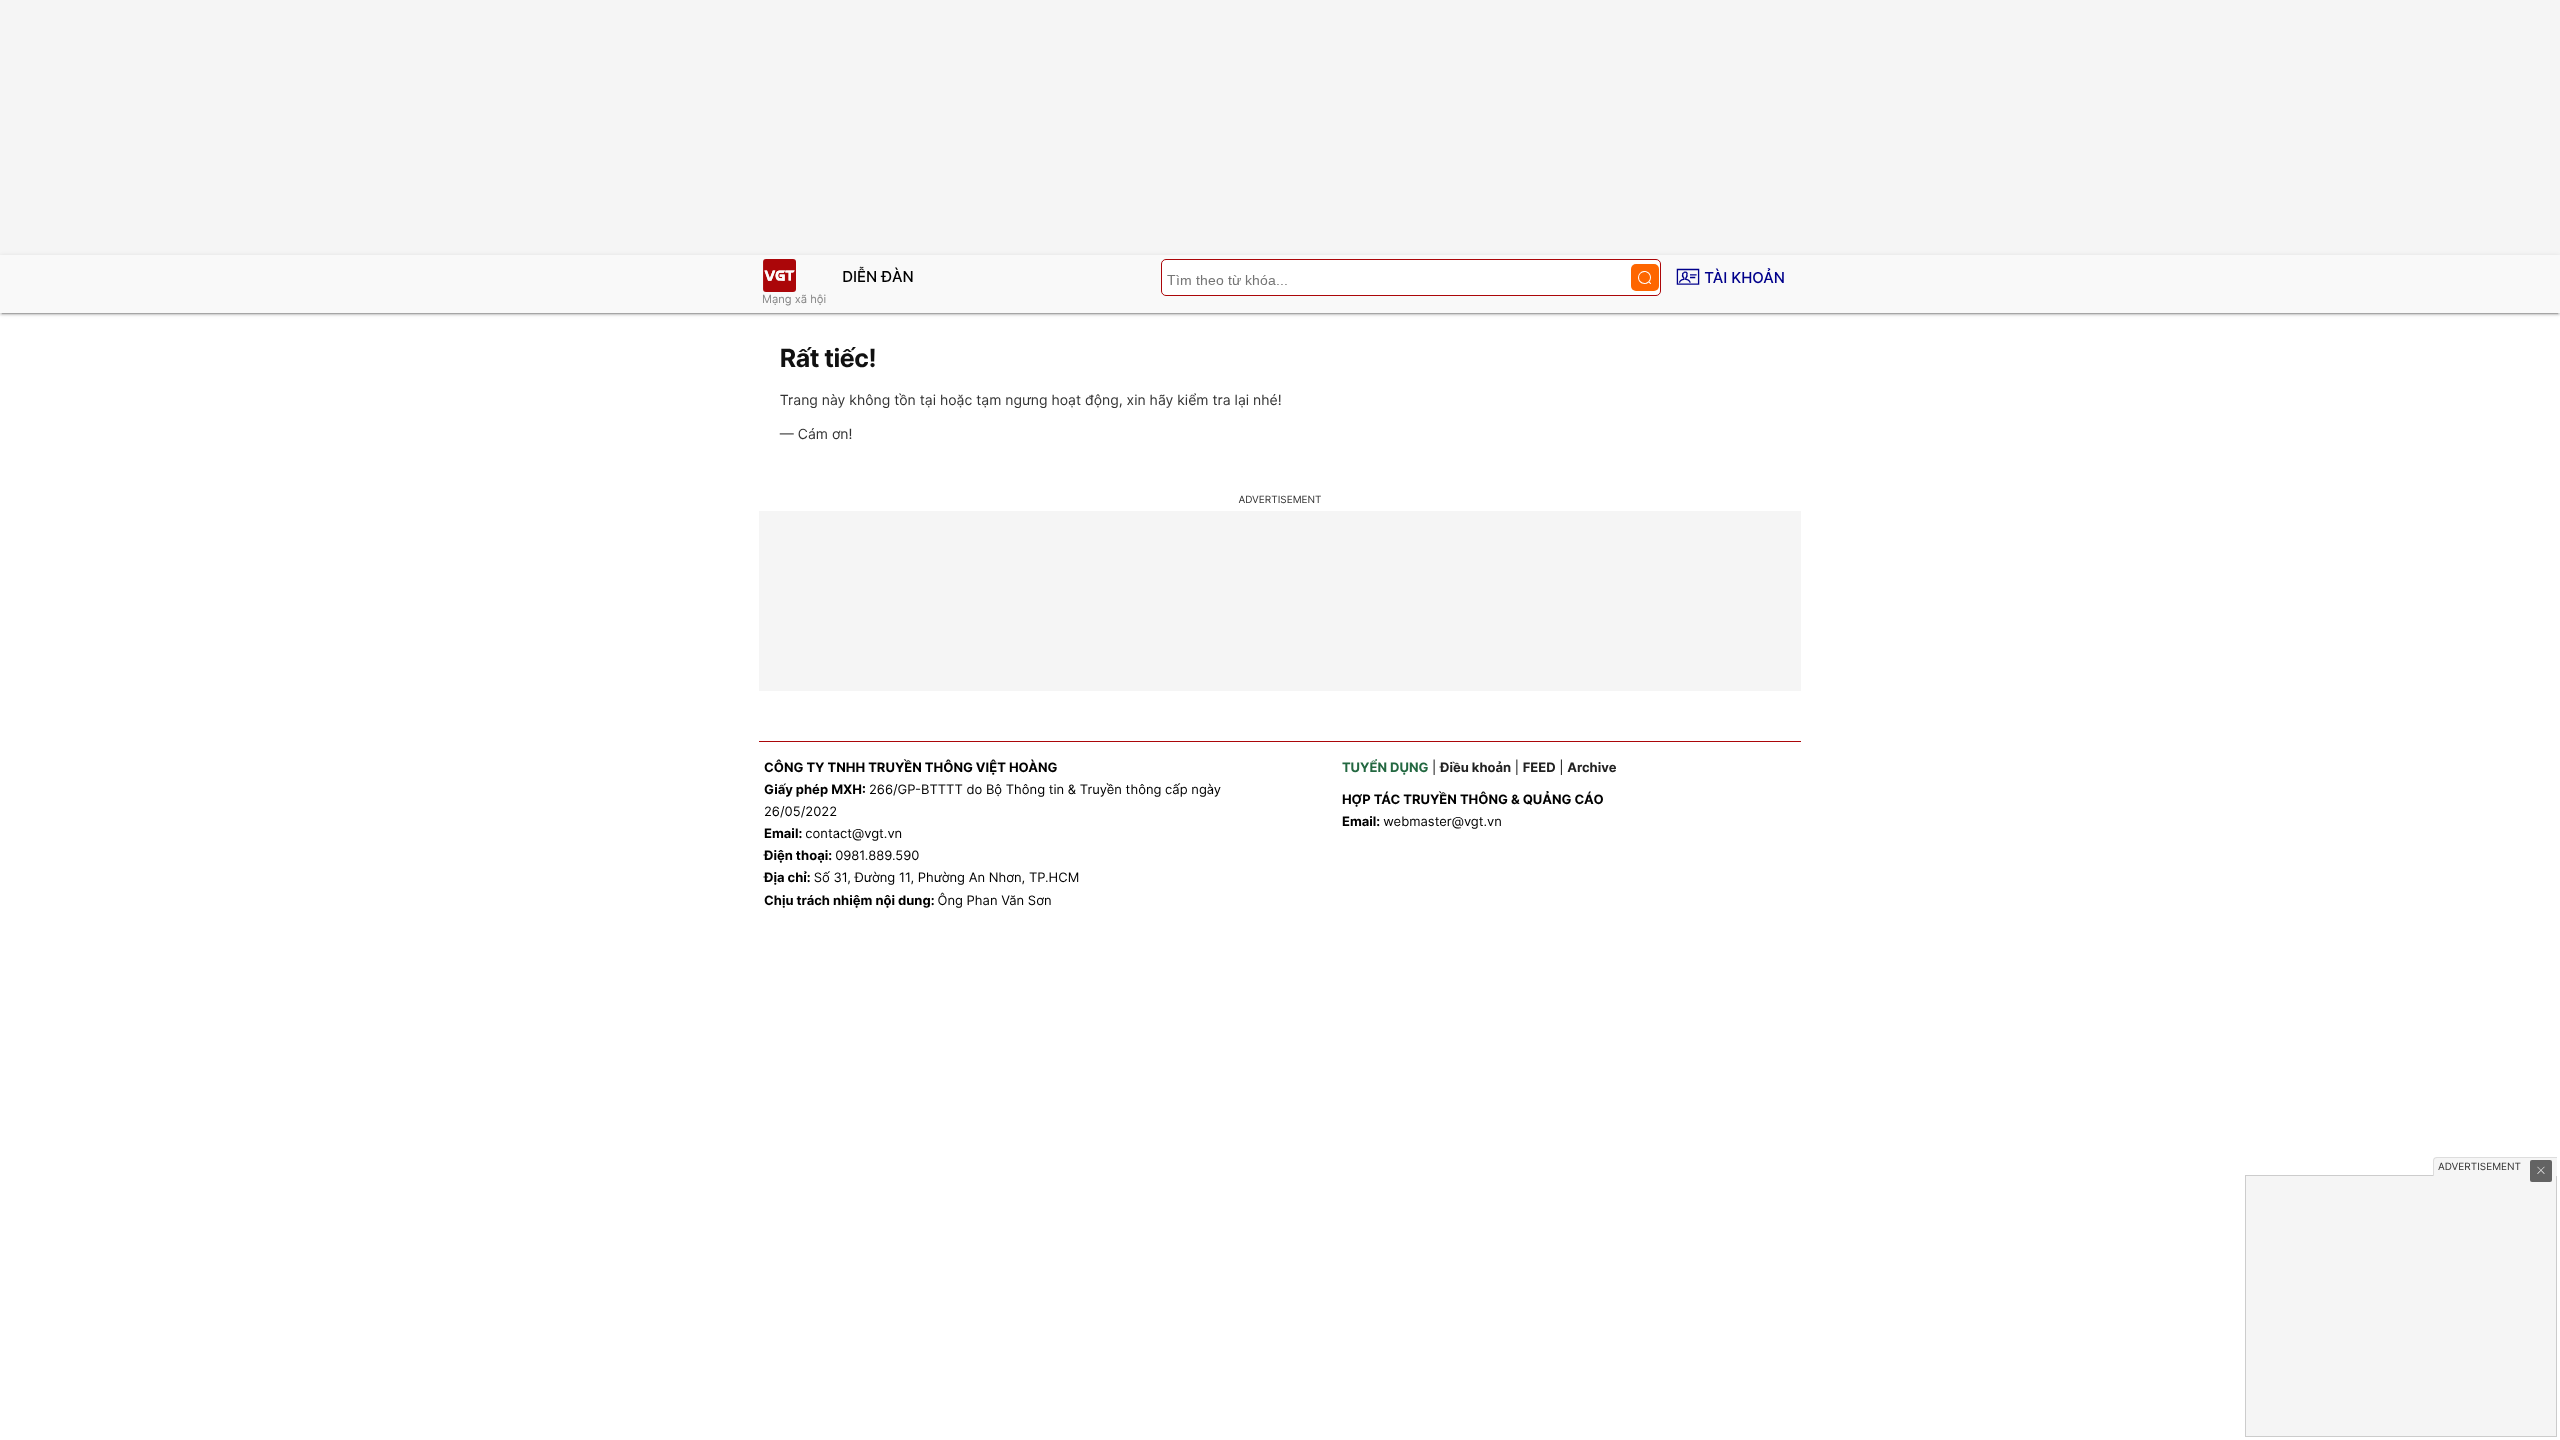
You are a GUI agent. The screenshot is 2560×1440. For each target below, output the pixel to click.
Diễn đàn (878, 276)
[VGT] (779, 275)
